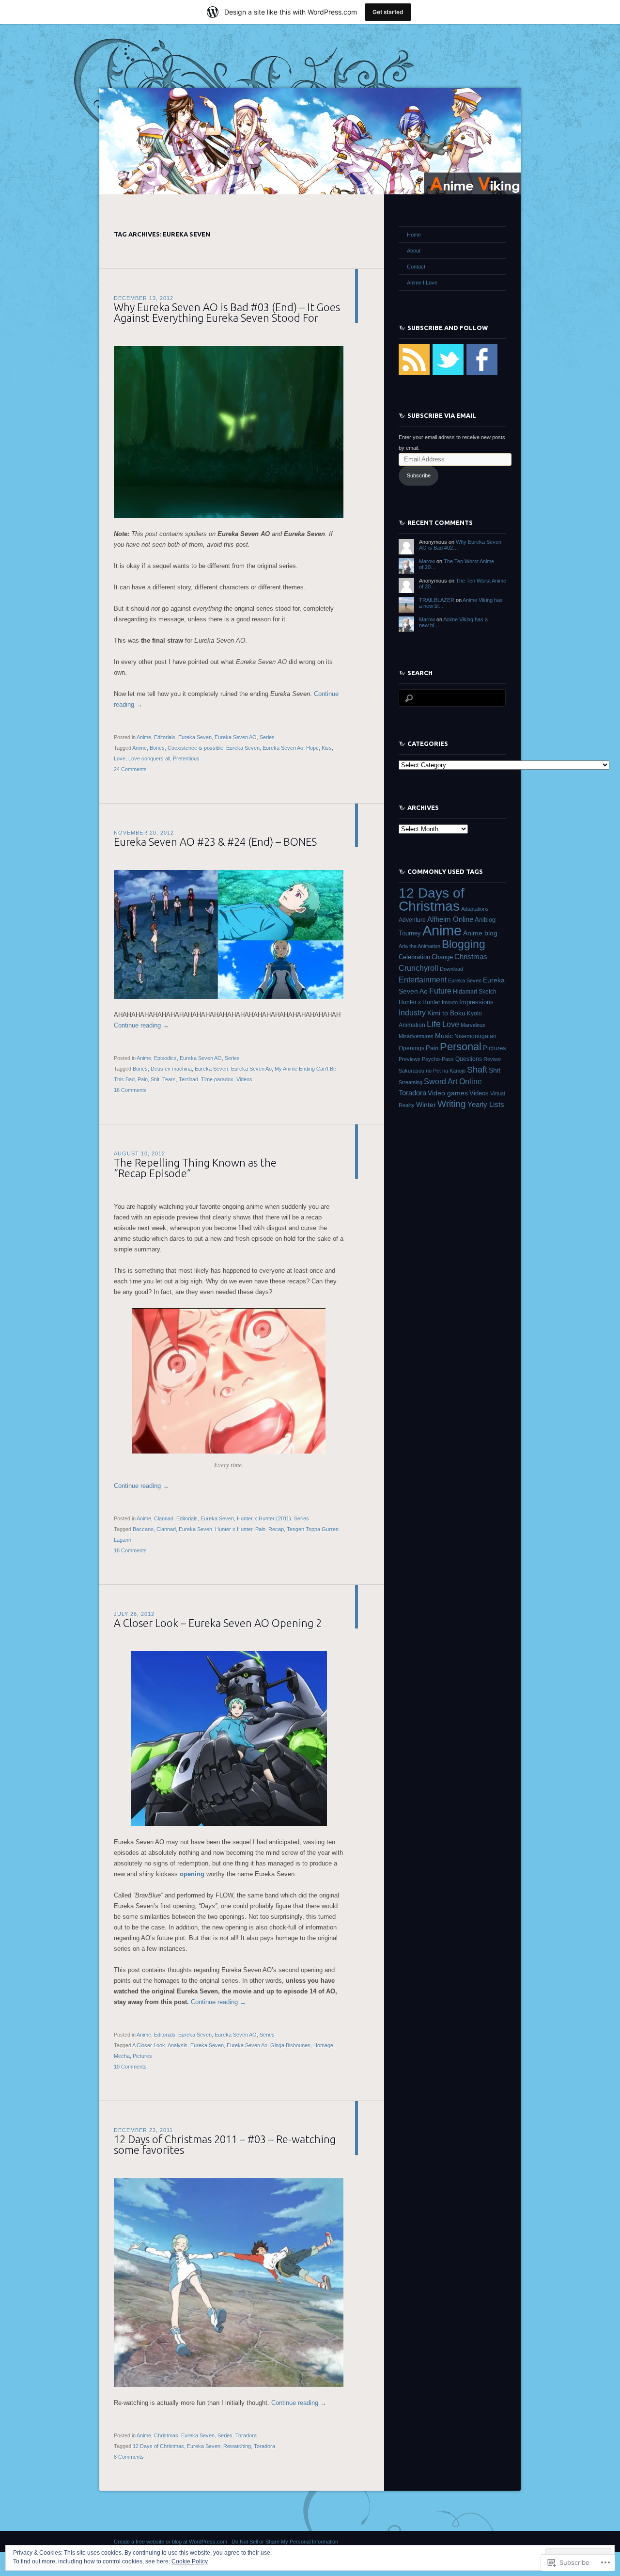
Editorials (165, 737)
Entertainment (423, 980)
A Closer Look (149, 2045)
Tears (169, 1079)
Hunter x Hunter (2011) (264, 1518)
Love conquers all (149, 759)
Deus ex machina (171, 1069)
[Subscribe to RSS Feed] (414, 373)
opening (192, 1874)
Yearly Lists (486, 1105)
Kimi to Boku (446, 1013)
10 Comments (130, 2067)
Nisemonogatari (475, 1036)
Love (120, 759)
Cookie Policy (190, 2561)
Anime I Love (422, 283)
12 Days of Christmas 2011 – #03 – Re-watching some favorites (225, 2144)
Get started (388, 12)
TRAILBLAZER (437, 600)
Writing (452, 1104)
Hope (312, 748)
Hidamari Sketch (475, 992)
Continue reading (141, 1025)
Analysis (178, 2045)
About (414, 251)
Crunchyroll (418, 968)
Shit (155, 1079)
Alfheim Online (450, 919)
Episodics (165, 1058)
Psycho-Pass (438, 1059)
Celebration (414, 957)
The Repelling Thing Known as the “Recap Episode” (195, 1168)
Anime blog (480, 933)
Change (442, 957)
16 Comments (130, 1090)
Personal (461, 1047)
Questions (469, 1059)
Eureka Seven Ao (283, 748)
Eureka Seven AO (236, 737)
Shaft (477, 1070)
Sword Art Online (453, 1081)
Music (444, 1036)
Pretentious (186, 759)
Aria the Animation (419, 946)
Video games (448, 1093)
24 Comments (130, 769)
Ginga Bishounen (290, 2045)
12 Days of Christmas (158, 2446)
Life (434, 1024)
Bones (157, 748)
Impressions (476, 1002)
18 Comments (130, 1550)
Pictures (142, 2056)
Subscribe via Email (442, 415)
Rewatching (237, 2446)
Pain (143, 1079)
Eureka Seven (195, 737)
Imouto (450, 1002)
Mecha (122, 2056)
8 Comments (129, 2457)
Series (267, 737)
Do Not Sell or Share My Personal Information (285, 2542)
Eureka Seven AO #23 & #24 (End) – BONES (215, 842)
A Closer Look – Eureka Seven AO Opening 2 (218, 1623)
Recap (276, 1529)
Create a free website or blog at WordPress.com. (171, 2542)
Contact (416, 267)
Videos (244, 1079)
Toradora (246, 2435)
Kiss (327, 748)
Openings (411, 1048)
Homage (323, 2045)
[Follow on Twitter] (448, 373)
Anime (144, 737)
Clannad (164, 1518)
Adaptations (475, 909)
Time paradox (217, 1079)
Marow (427, 561)
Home (414, 235)
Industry (412, 1013)
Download (451, 969)
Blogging (464, 944)
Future (440, 991)
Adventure (412, 920)
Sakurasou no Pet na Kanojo (432, 1071)
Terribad (188, 1079)
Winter (426, 1105)
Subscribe (419, 475)
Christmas (166, 2435)
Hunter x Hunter (234, 1529)
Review (492, 1059)
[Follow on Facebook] (482, 373)
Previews (410, 1059)
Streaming (411, 1082)
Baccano (143, 1529)
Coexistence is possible (195, 748)
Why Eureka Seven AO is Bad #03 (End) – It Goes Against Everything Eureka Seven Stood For (227, 312)
